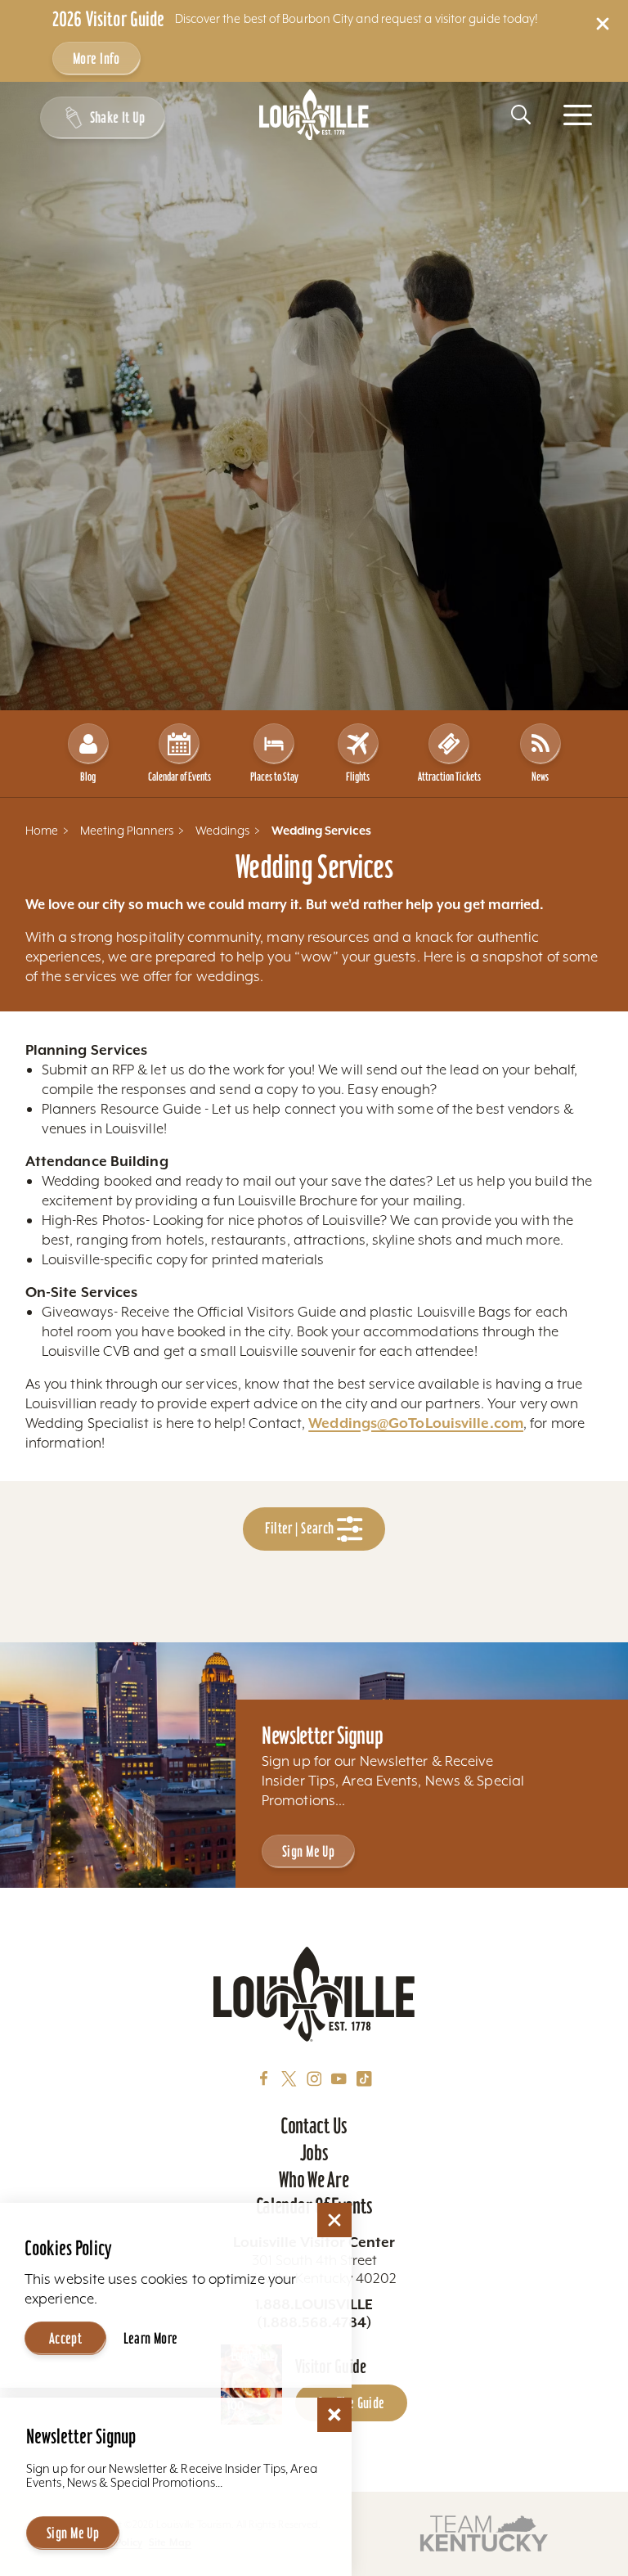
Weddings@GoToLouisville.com (416, 1423)
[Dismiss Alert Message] (603, 24)
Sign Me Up (308, 1851)
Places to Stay (274, 777)
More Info (96, 59)
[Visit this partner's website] (484, 2532)
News (540, 777)
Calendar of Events (179, 777)
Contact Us (314, 2126)
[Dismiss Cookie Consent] (334, 2220)
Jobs (314, 2153)
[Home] (314, 115)
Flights (358, 777)
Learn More (151, 2338)
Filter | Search (301, 1528)
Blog (88, 777)
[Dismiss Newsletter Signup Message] (334, 2415)
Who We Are (314, 2180)
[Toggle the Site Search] (521, 115)
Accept (66, 2338)
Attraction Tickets (449, 777)
